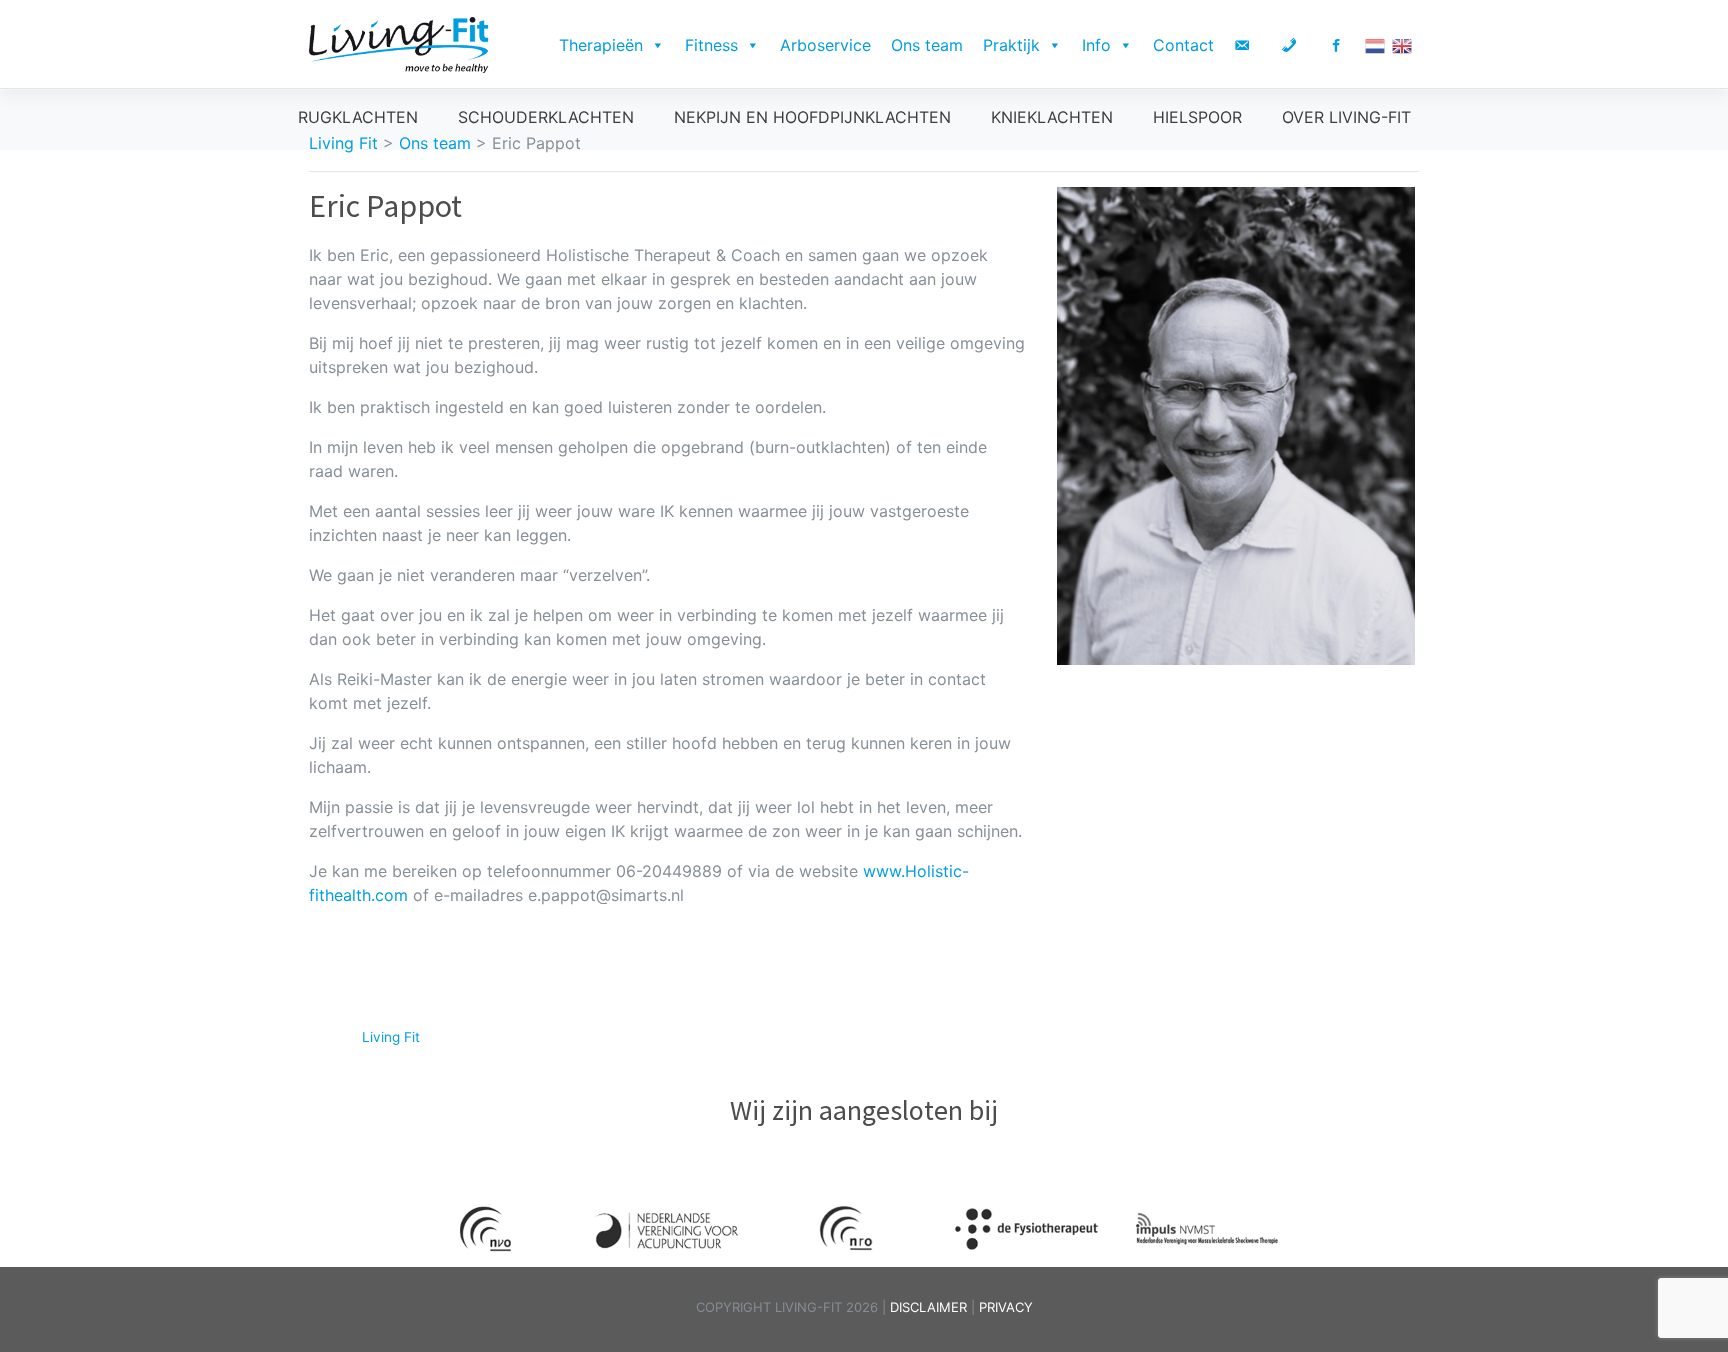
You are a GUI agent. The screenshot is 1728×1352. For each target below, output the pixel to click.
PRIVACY (1006, 1307)
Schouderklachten (546, 117)
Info (1096, 45)
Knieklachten (1052, 117)
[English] (1405, 44)
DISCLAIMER (930, 1307)
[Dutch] (1378, 44)
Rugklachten (358, 117)
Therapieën (601, 45)
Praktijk (1011, 45)
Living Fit (391, 1037)
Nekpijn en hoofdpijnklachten (812, 117)
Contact (1183, 45)
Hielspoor (1197, 117)
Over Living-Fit (1346, 117)
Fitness (711, 45)
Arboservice (825, 45)
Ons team (927, 45)
